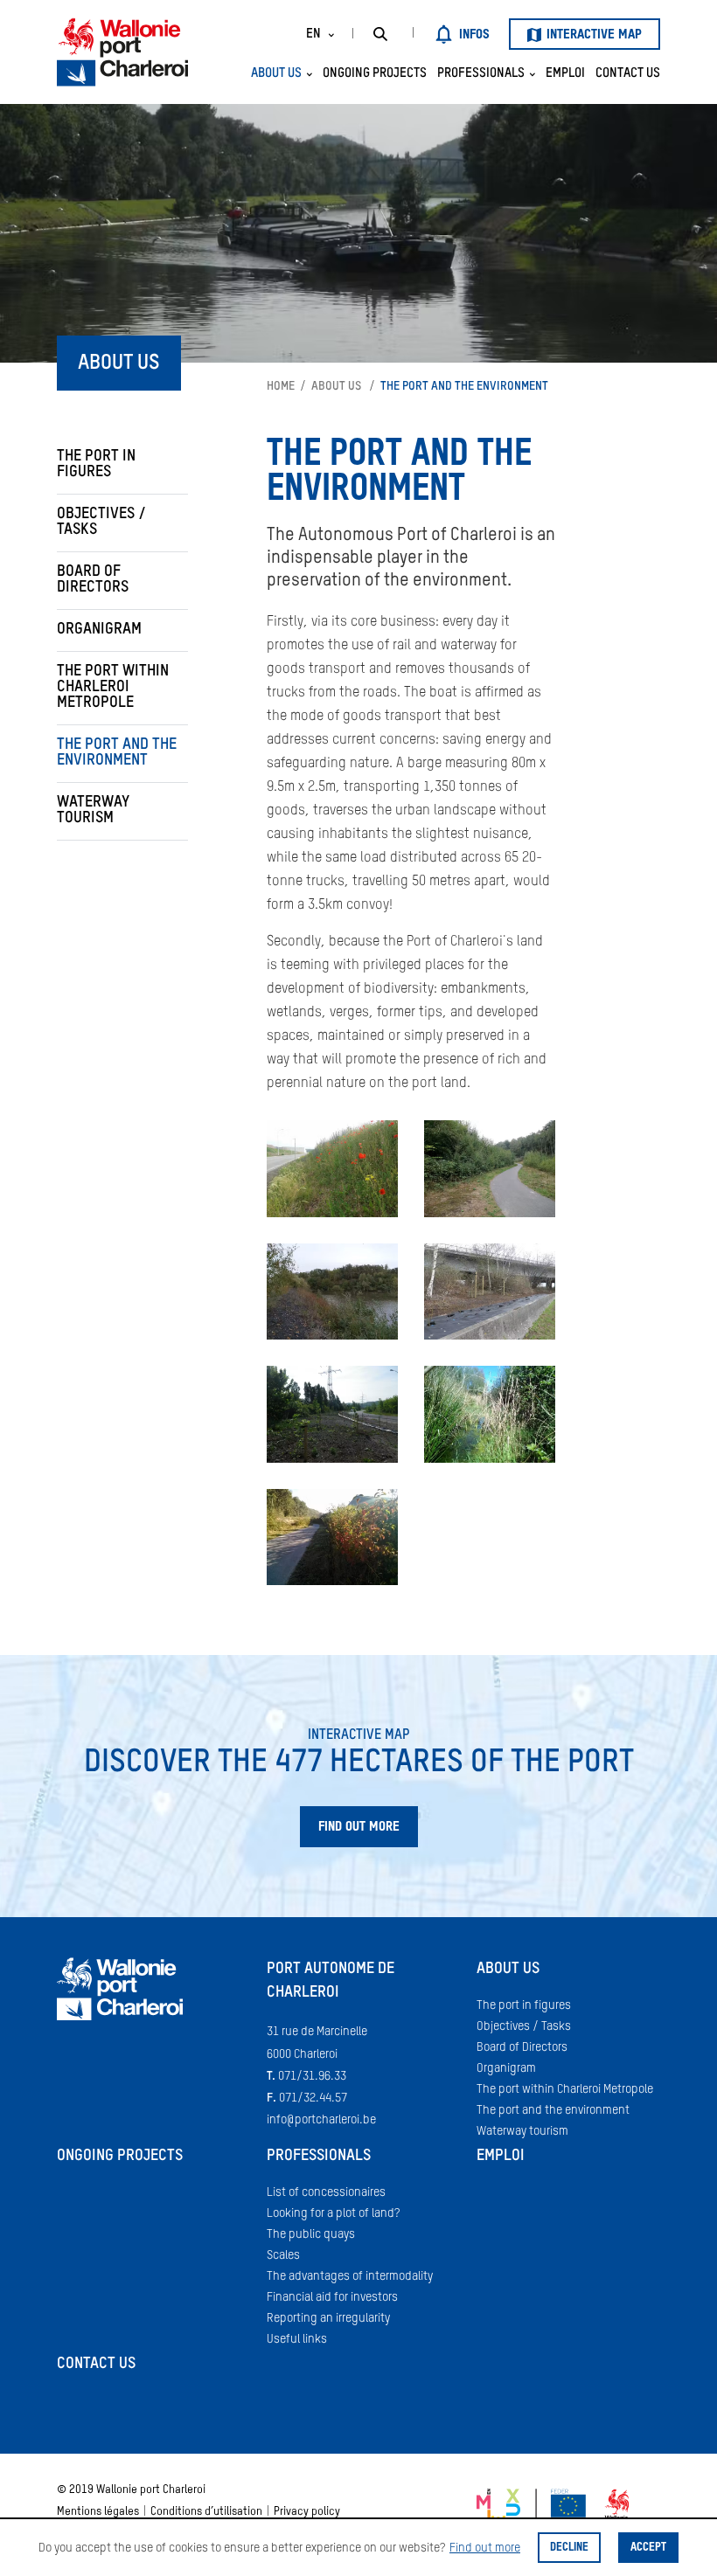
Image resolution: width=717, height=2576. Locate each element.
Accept (648, 2548)
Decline (569, 2548)
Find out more (485, 2548)
